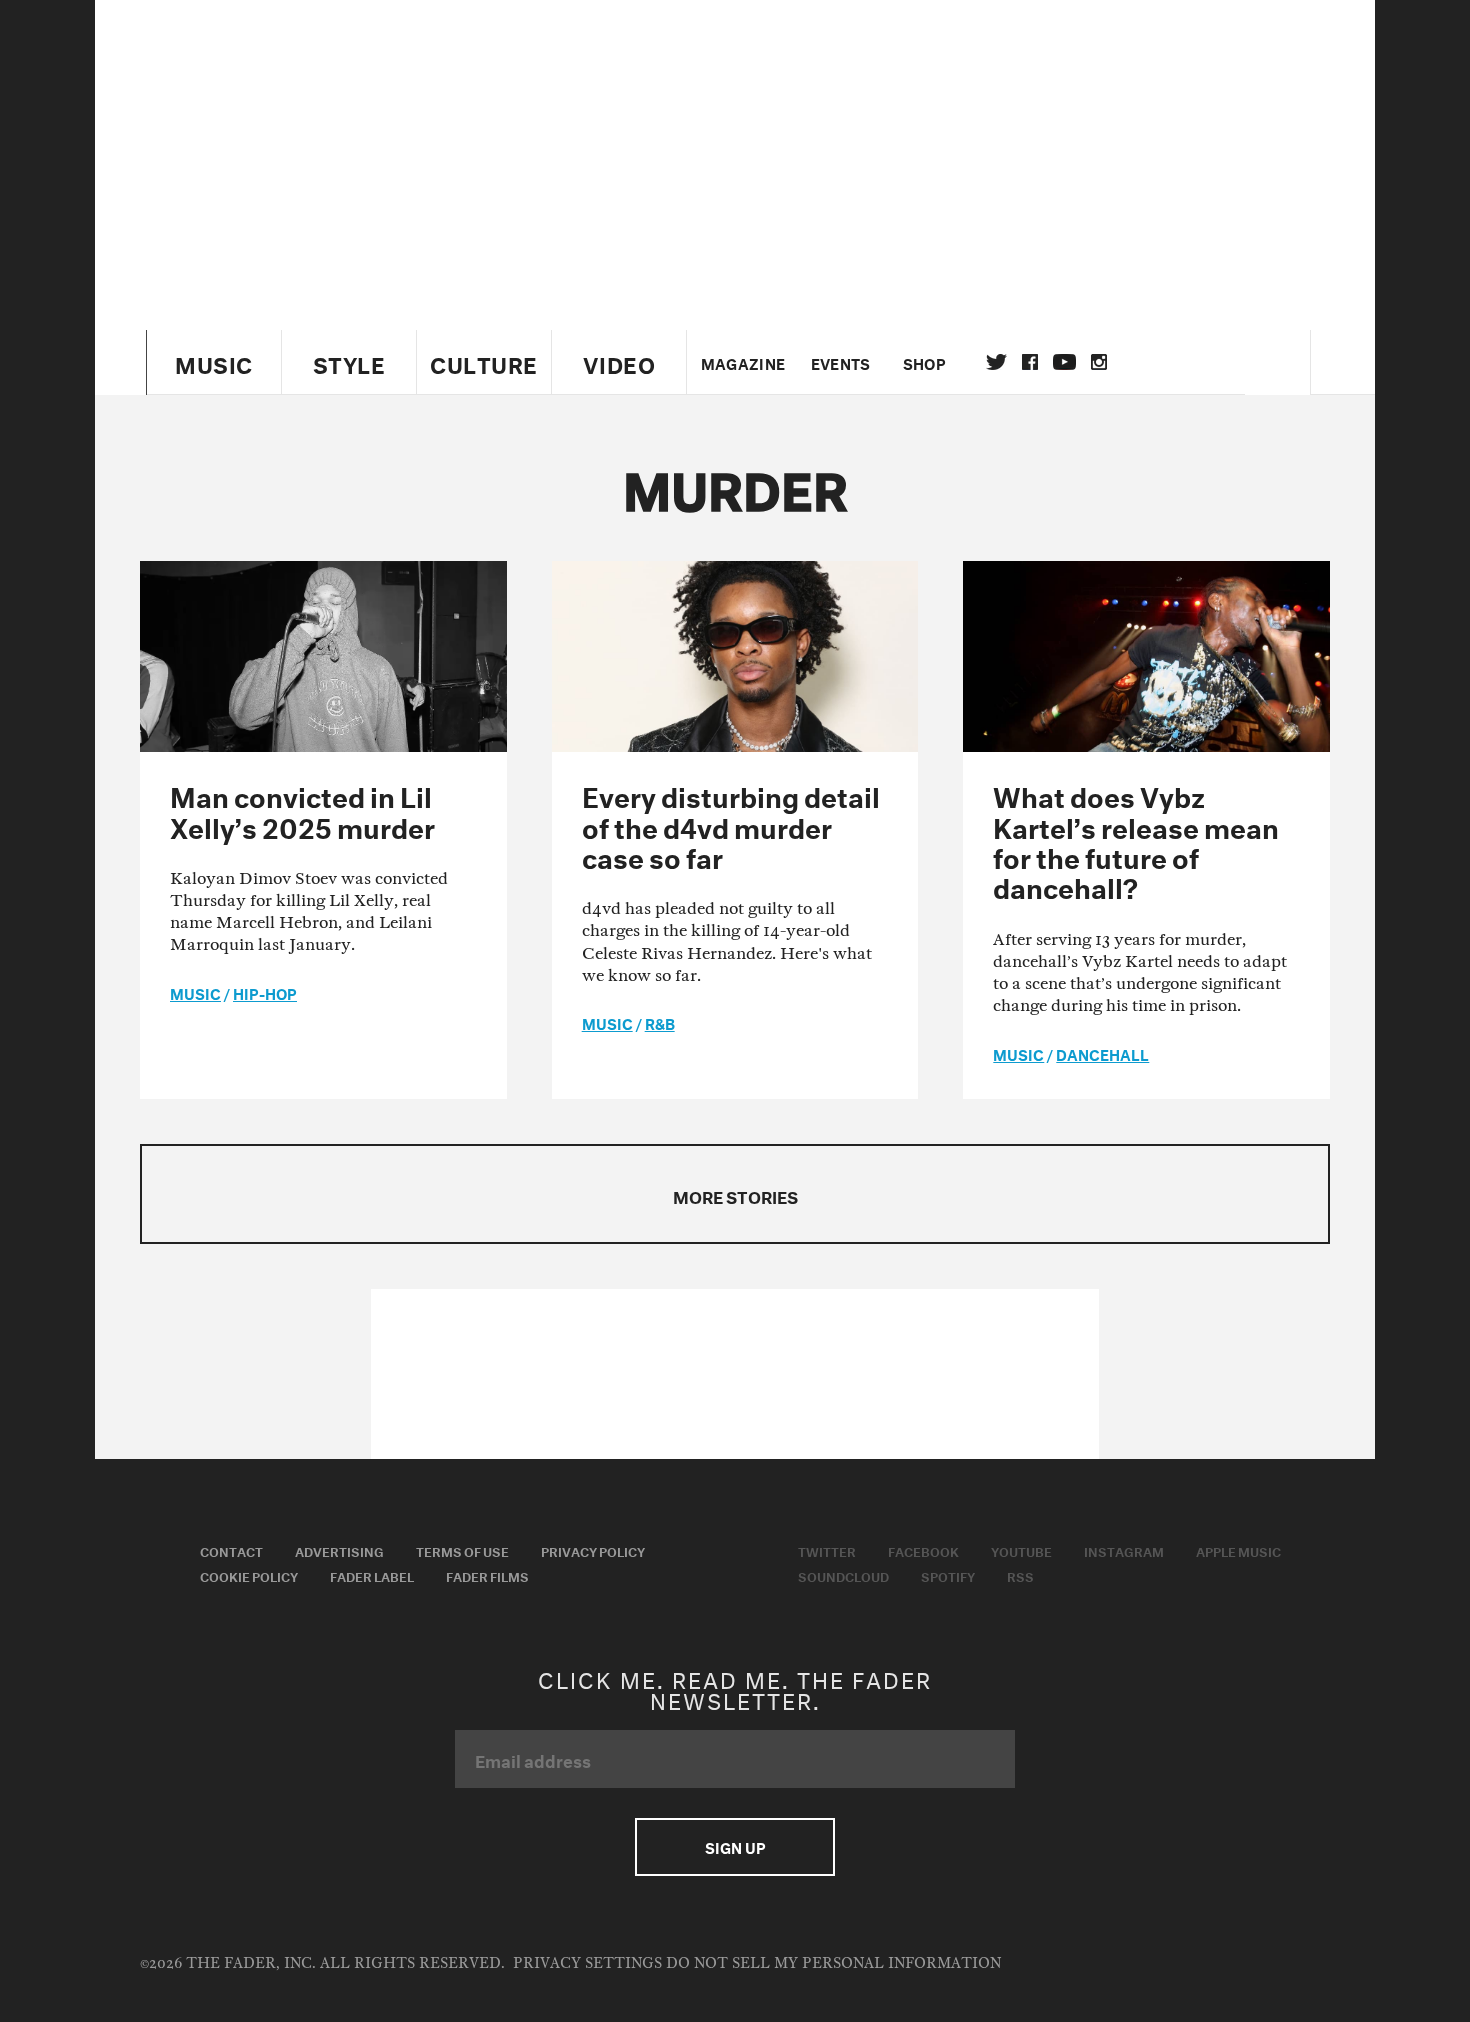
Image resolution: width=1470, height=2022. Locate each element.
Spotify (948, 1575)
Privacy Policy (593, 1550)
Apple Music (1238, 1550)
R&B (660, 1022)
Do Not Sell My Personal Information (833, 1963)
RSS (1020, 1575)
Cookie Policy (249, 1575)
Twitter (996, 362)
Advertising (339, 1550)
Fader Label (372, 1575)
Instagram (1124, 1550)
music (195, 992)
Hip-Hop (265, 992)
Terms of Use (462, 1550)
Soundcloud (843, 1575)
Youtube (1021, 1550)
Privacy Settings (587, 1963)
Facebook (923, 1550)
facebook (1030, 362)
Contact (231, 1550)
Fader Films (487, 1575)
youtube (1064, 362)
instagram (1099, 362)
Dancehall (1102, 1053)
